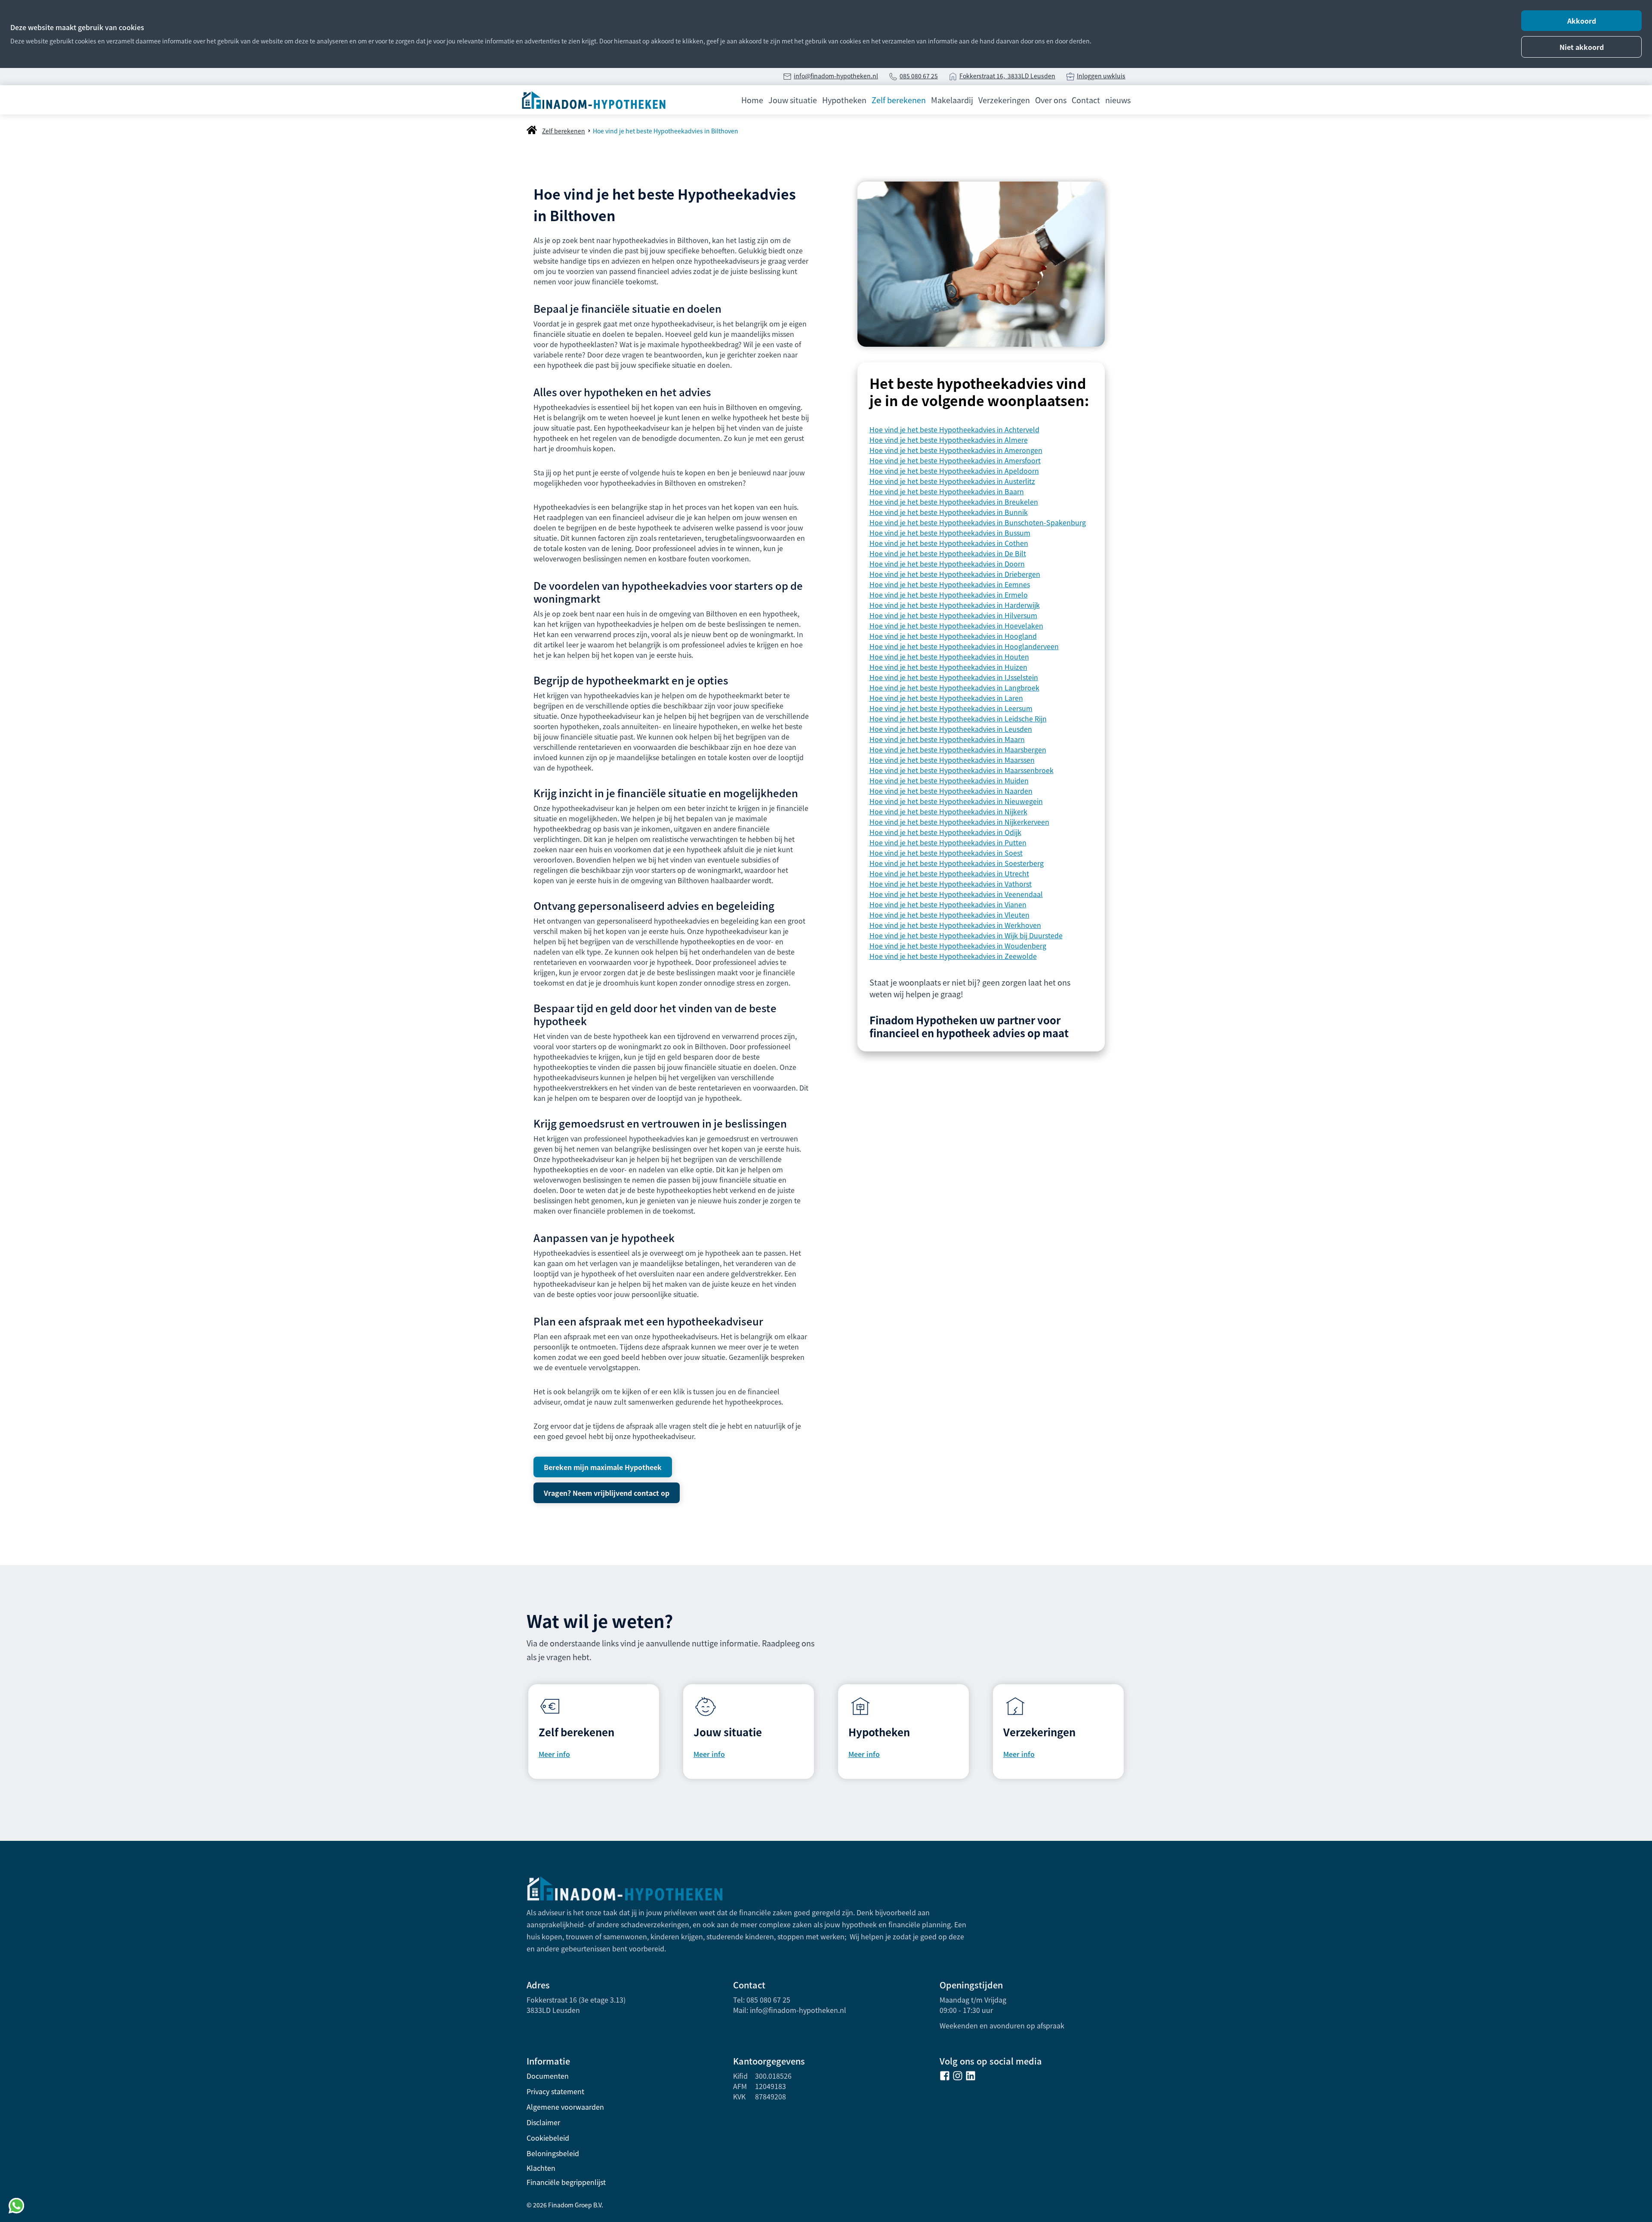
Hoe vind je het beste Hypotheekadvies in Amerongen (956, 450)
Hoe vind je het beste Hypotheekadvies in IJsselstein (954, 677)
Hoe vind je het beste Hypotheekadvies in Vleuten (949, 915)
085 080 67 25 (919, 76)
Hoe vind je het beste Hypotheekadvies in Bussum (950, 533)
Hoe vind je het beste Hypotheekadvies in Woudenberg (958, 946)
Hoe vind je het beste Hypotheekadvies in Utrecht (949, 873)
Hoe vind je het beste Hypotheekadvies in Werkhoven (955, 925)
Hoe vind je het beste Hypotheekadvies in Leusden (951, 729)
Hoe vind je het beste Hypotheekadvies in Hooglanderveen (964, 646)
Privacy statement (555, 2091)
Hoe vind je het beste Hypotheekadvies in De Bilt (948, 553)
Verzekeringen (1004, 100)
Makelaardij (952, 100)
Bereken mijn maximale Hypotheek (603, 1467)
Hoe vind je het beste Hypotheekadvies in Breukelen (954, 502)
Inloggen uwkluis (1101, 76)
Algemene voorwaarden (565, 2107)
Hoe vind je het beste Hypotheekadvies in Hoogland (953, 636)
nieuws (1118, 100)
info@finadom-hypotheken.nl (836, 76)
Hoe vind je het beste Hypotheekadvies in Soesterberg (957, 863)
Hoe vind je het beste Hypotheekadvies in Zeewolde (953, 956)
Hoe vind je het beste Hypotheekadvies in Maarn (947, 739)
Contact (1086, 100)
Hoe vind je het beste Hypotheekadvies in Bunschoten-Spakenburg (978, 522)
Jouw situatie (793, 100)
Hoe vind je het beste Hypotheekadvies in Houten (949, 656)
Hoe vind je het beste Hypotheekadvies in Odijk (945, 832)
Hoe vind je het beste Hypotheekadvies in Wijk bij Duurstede (966, 935)
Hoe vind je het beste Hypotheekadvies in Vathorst (951, 884)
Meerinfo (1019, 1754)
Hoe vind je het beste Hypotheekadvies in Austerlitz (952, 481)
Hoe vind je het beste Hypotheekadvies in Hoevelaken (956, 626)
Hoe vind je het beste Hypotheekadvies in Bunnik (949, 512)
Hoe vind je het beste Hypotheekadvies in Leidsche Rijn (958, 718)
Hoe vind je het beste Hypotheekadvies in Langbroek (954, 687)
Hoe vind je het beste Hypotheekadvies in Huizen (948, 667)
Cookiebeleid (548, 2138)
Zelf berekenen (899, 100)
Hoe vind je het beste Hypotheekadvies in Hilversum (953, 615)
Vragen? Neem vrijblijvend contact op (607, 1493)
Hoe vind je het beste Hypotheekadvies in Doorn (947, 564)
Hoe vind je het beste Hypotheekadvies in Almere (949, 440)
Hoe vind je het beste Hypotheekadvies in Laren (946, 698)
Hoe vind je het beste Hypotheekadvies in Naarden (951, 791)
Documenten (548, 2076)
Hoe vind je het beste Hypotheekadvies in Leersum (951, 708)
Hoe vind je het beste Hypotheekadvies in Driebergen (955, 574)
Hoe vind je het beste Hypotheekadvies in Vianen (948, 904)
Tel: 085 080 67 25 (762, 2000)
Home (752, 100)
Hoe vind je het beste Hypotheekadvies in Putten (948, 842)
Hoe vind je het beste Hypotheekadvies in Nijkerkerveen (959, 822)
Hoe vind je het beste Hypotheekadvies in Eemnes (950, 584)
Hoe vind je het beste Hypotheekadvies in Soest (946, 853)
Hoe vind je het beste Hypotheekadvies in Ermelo (949, 595)
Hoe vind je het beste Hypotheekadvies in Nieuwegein (956, 801)
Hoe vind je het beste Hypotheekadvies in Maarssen (952, 760)
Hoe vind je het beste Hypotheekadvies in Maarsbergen (958, 749)
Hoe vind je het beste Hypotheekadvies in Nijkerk (948, 811)
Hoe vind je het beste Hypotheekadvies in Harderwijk (955, 605)
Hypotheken (844, 100)
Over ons (1051, 100)
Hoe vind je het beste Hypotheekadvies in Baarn (947, 491)
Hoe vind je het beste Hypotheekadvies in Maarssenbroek (962, 770)
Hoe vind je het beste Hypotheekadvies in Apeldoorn (954, 471)
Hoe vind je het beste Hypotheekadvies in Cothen (949, 543)
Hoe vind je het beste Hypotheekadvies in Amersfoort (955, 460)
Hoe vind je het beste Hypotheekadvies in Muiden (949, 780)
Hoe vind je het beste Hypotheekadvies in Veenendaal (956, 894)
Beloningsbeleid (553, 2153)
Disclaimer (543, 2122)
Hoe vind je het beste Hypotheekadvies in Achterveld (954, 429)
